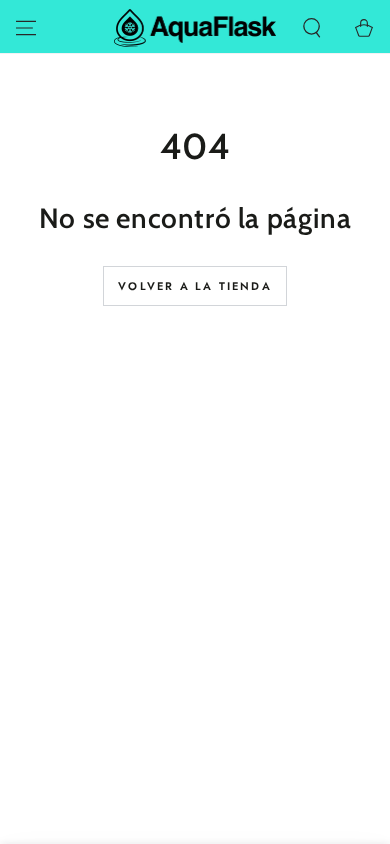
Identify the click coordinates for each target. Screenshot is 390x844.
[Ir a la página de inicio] (195, 28)
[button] (312, 28)
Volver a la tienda (195, 286)
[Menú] (26, 28)
